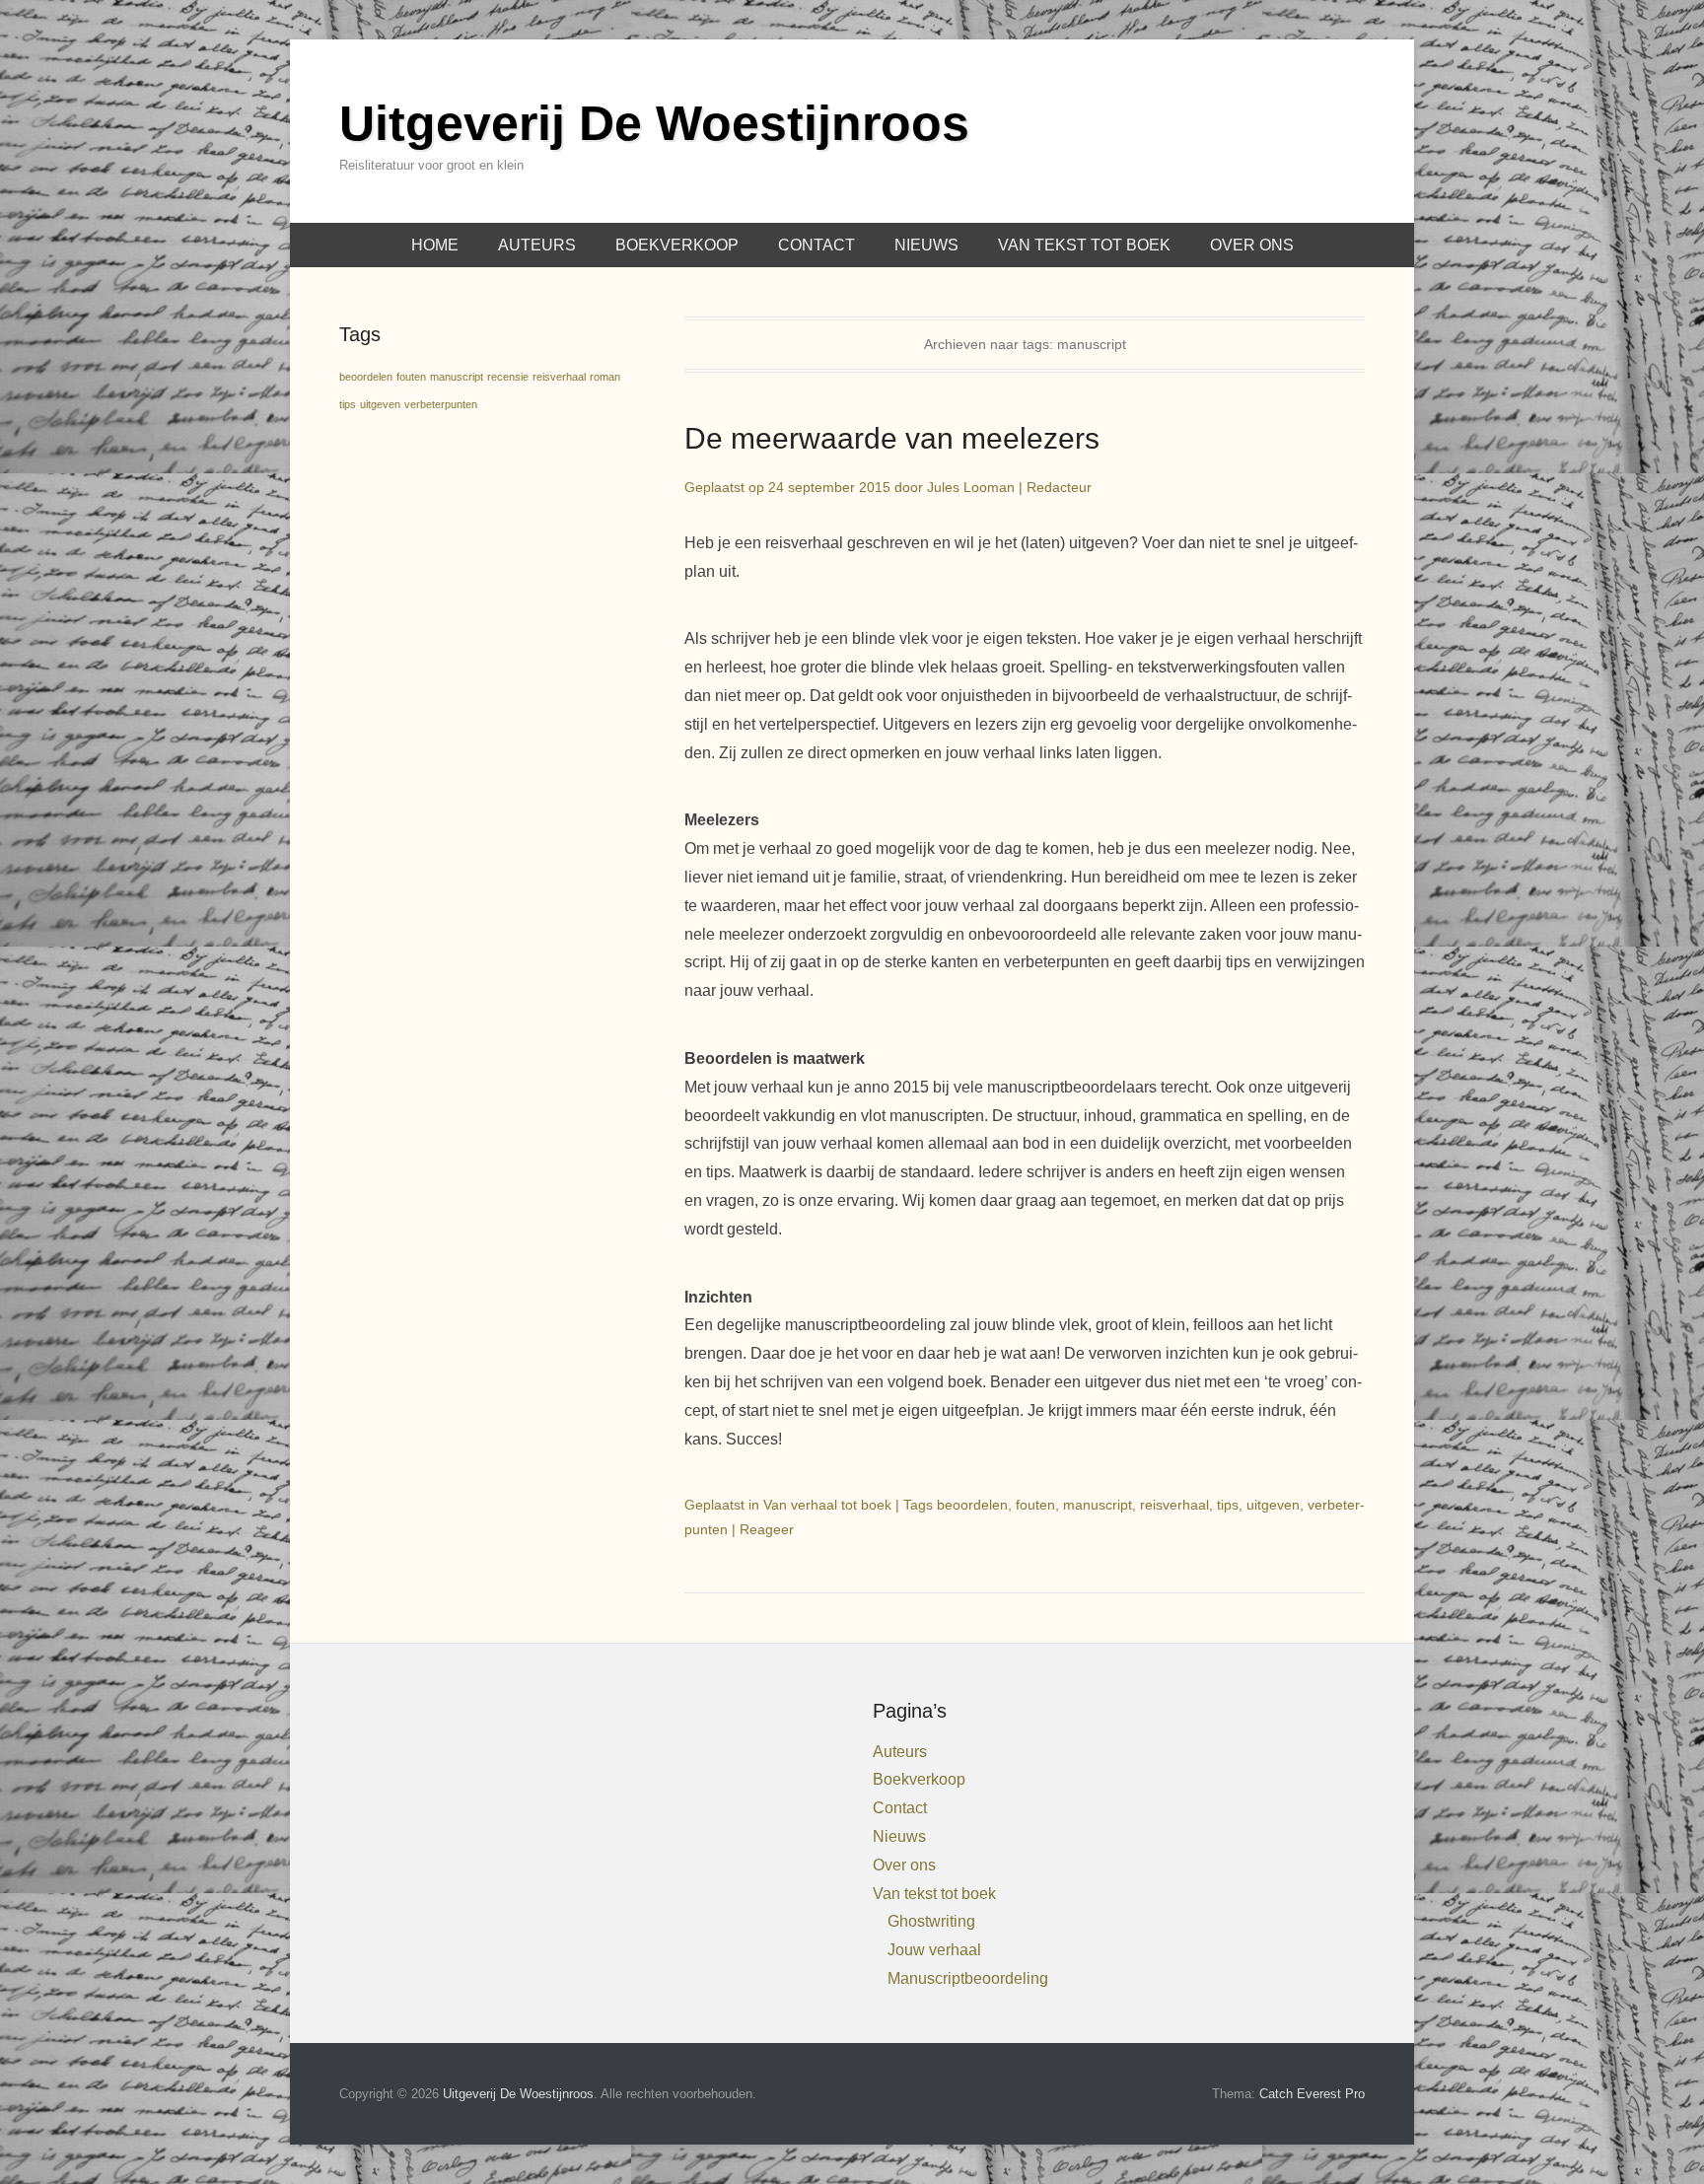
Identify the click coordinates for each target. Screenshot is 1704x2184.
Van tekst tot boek (1084, 245)
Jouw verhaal (934, 1950)
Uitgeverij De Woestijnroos (654, 123)
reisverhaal (1174, 1505)
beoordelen (972, 1505)
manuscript (1098, 1505)
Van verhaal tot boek (827, 1505)
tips (1228, 1505)
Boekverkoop (677, 245)
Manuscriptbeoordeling (968, 1978)
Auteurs (537, 245)
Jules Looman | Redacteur (1009, 487)
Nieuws (926, 245)
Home (435, 245)
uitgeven (1273, 1505)
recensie (508, 377)
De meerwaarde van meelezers (892, 438)
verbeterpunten (441, 404)
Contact (816, 245)
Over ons (1252, 245)
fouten (1035, 1505)
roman (605, 377)
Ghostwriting (931, 1921)
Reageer (767, 1529)
